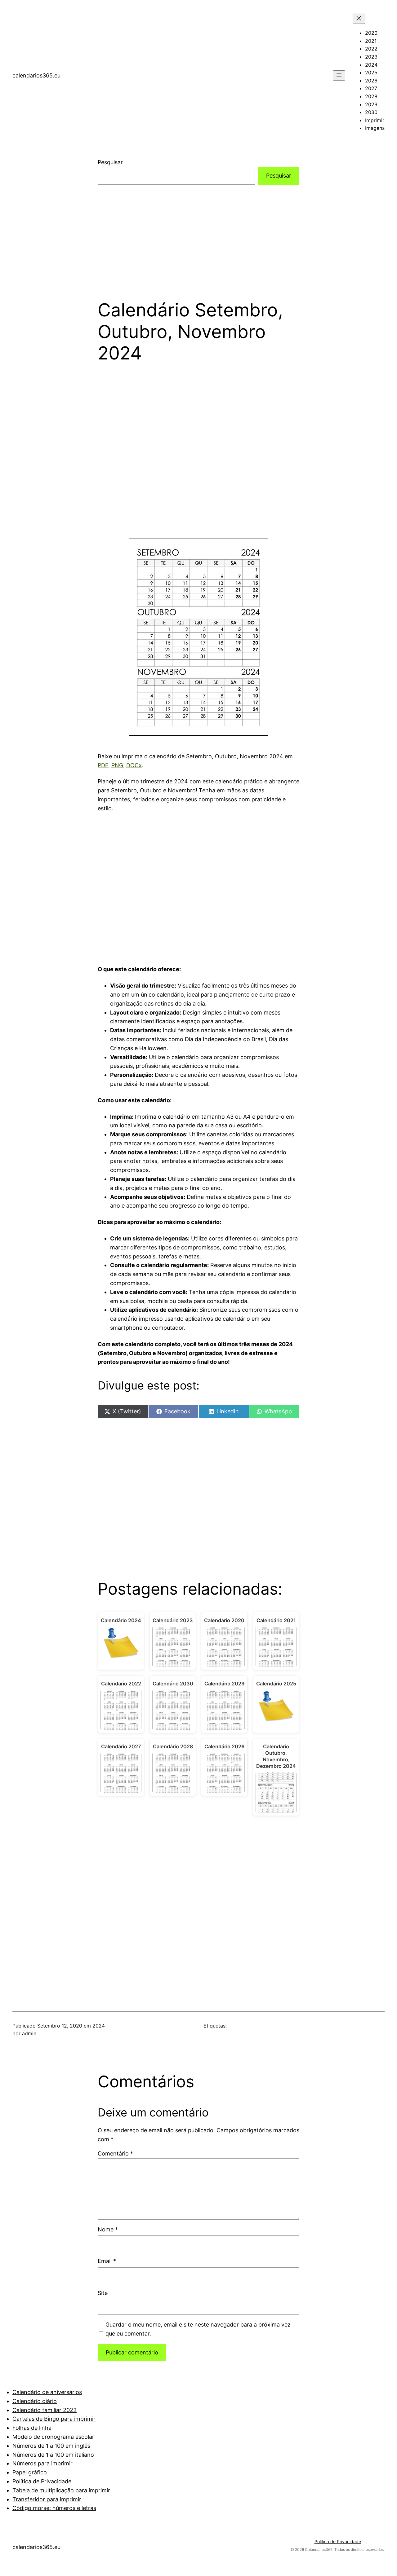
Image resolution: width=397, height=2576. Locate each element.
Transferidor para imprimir (47, 2499)
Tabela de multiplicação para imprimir (61, 2490)
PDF (103, 765)
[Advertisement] (198, 234)
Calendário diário (35, 2401)
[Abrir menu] (339, 75)
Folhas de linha (32, 2428)
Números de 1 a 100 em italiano (53, 2455)
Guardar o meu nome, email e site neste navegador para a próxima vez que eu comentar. (198, 2329)
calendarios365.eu (36, 75)
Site (103, 2293)
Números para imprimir (42, 2463)
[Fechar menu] (359, 19)
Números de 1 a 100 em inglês (51, 2446)
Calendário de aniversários (47, 2392)
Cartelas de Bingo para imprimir (54, 2419)
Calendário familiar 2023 (45, 2410)
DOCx (134, 765)
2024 (99, 2026)
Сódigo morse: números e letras (54, 2508)
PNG (117, 765)
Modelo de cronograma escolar (53, 2437)
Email (107, 2261)
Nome (108, 2229)
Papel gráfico (30, 2472)
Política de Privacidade (42, 2481)
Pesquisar (110, 162)
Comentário (115, 2153)
